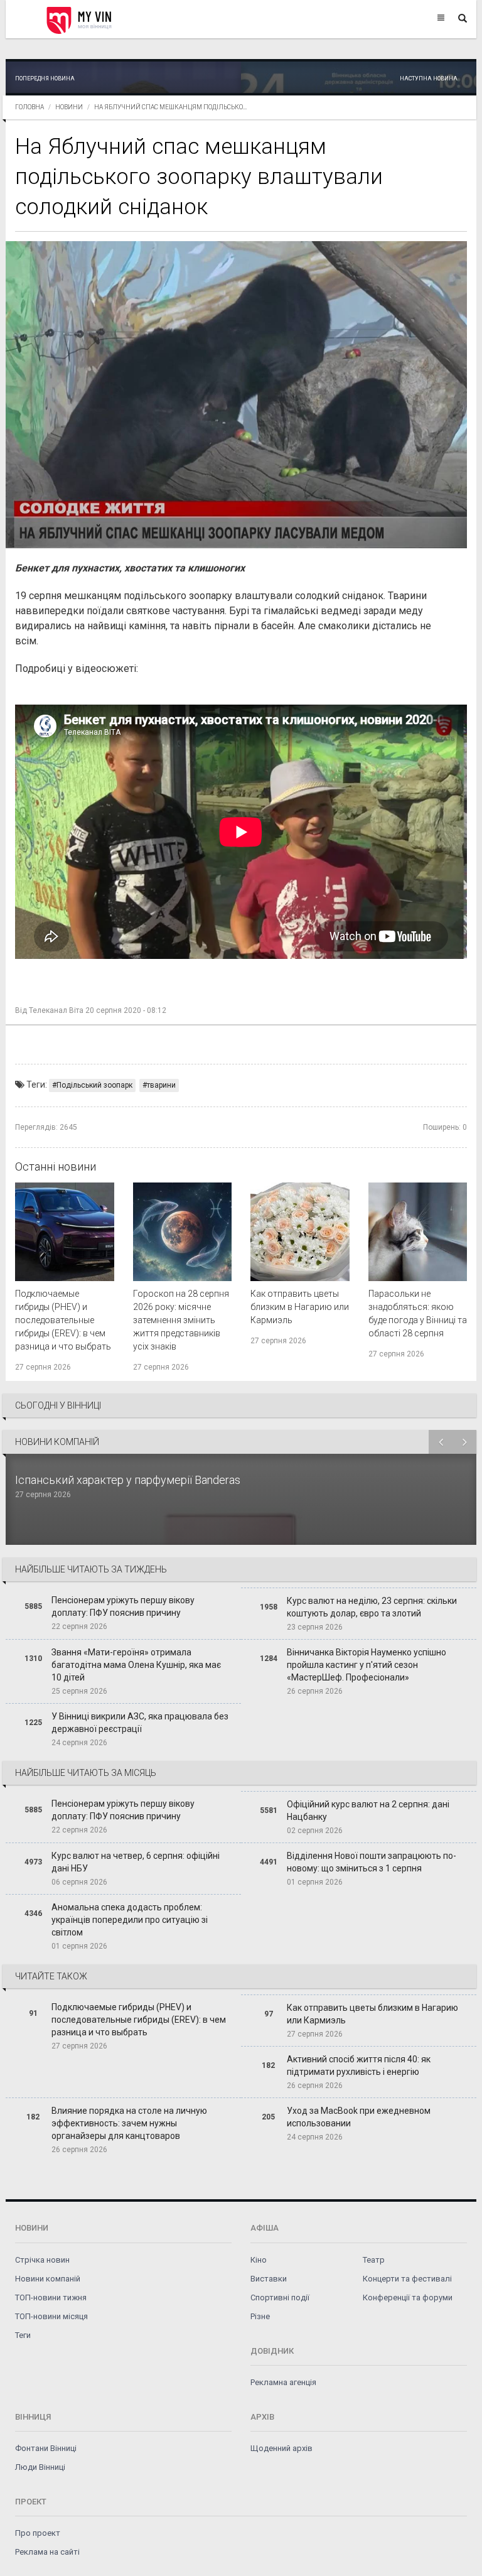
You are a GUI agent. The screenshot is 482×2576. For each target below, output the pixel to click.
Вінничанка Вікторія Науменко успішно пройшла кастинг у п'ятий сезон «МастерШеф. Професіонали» (367, 1665)
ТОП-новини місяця (51, 2316)
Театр (374, 2260)
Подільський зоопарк (94, 1085)
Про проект (38, 2533)
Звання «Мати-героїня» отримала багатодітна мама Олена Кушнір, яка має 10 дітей (136, 1665)
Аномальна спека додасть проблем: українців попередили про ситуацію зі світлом (130, 1920)
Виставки (269, 2279)
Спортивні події (280, 2297)
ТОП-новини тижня (51, 2297)
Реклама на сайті (47, 2552)
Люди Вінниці (40, 2467)
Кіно (259, 2260)
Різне (260, 2316)
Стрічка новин (42, 2260)
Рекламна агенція (283, 2382)
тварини (161, 1085)
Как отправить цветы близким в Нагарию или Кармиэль (300, 1307)
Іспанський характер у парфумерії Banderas (129, 1480)
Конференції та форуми (408, 2297)
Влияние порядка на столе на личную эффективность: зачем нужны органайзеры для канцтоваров (129, 2123)
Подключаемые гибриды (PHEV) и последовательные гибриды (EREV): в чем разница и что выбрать (63, 1320)
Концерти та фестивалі (407, 2279)
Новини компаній (48, 2279)
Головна (29, 107)
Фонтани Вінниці (46, 2448)
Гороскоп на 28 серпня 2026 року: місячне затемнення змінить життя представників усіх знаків (181, 1320)
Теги (23, 2335)
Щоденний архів (281, 2448)
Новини (69, 107)
